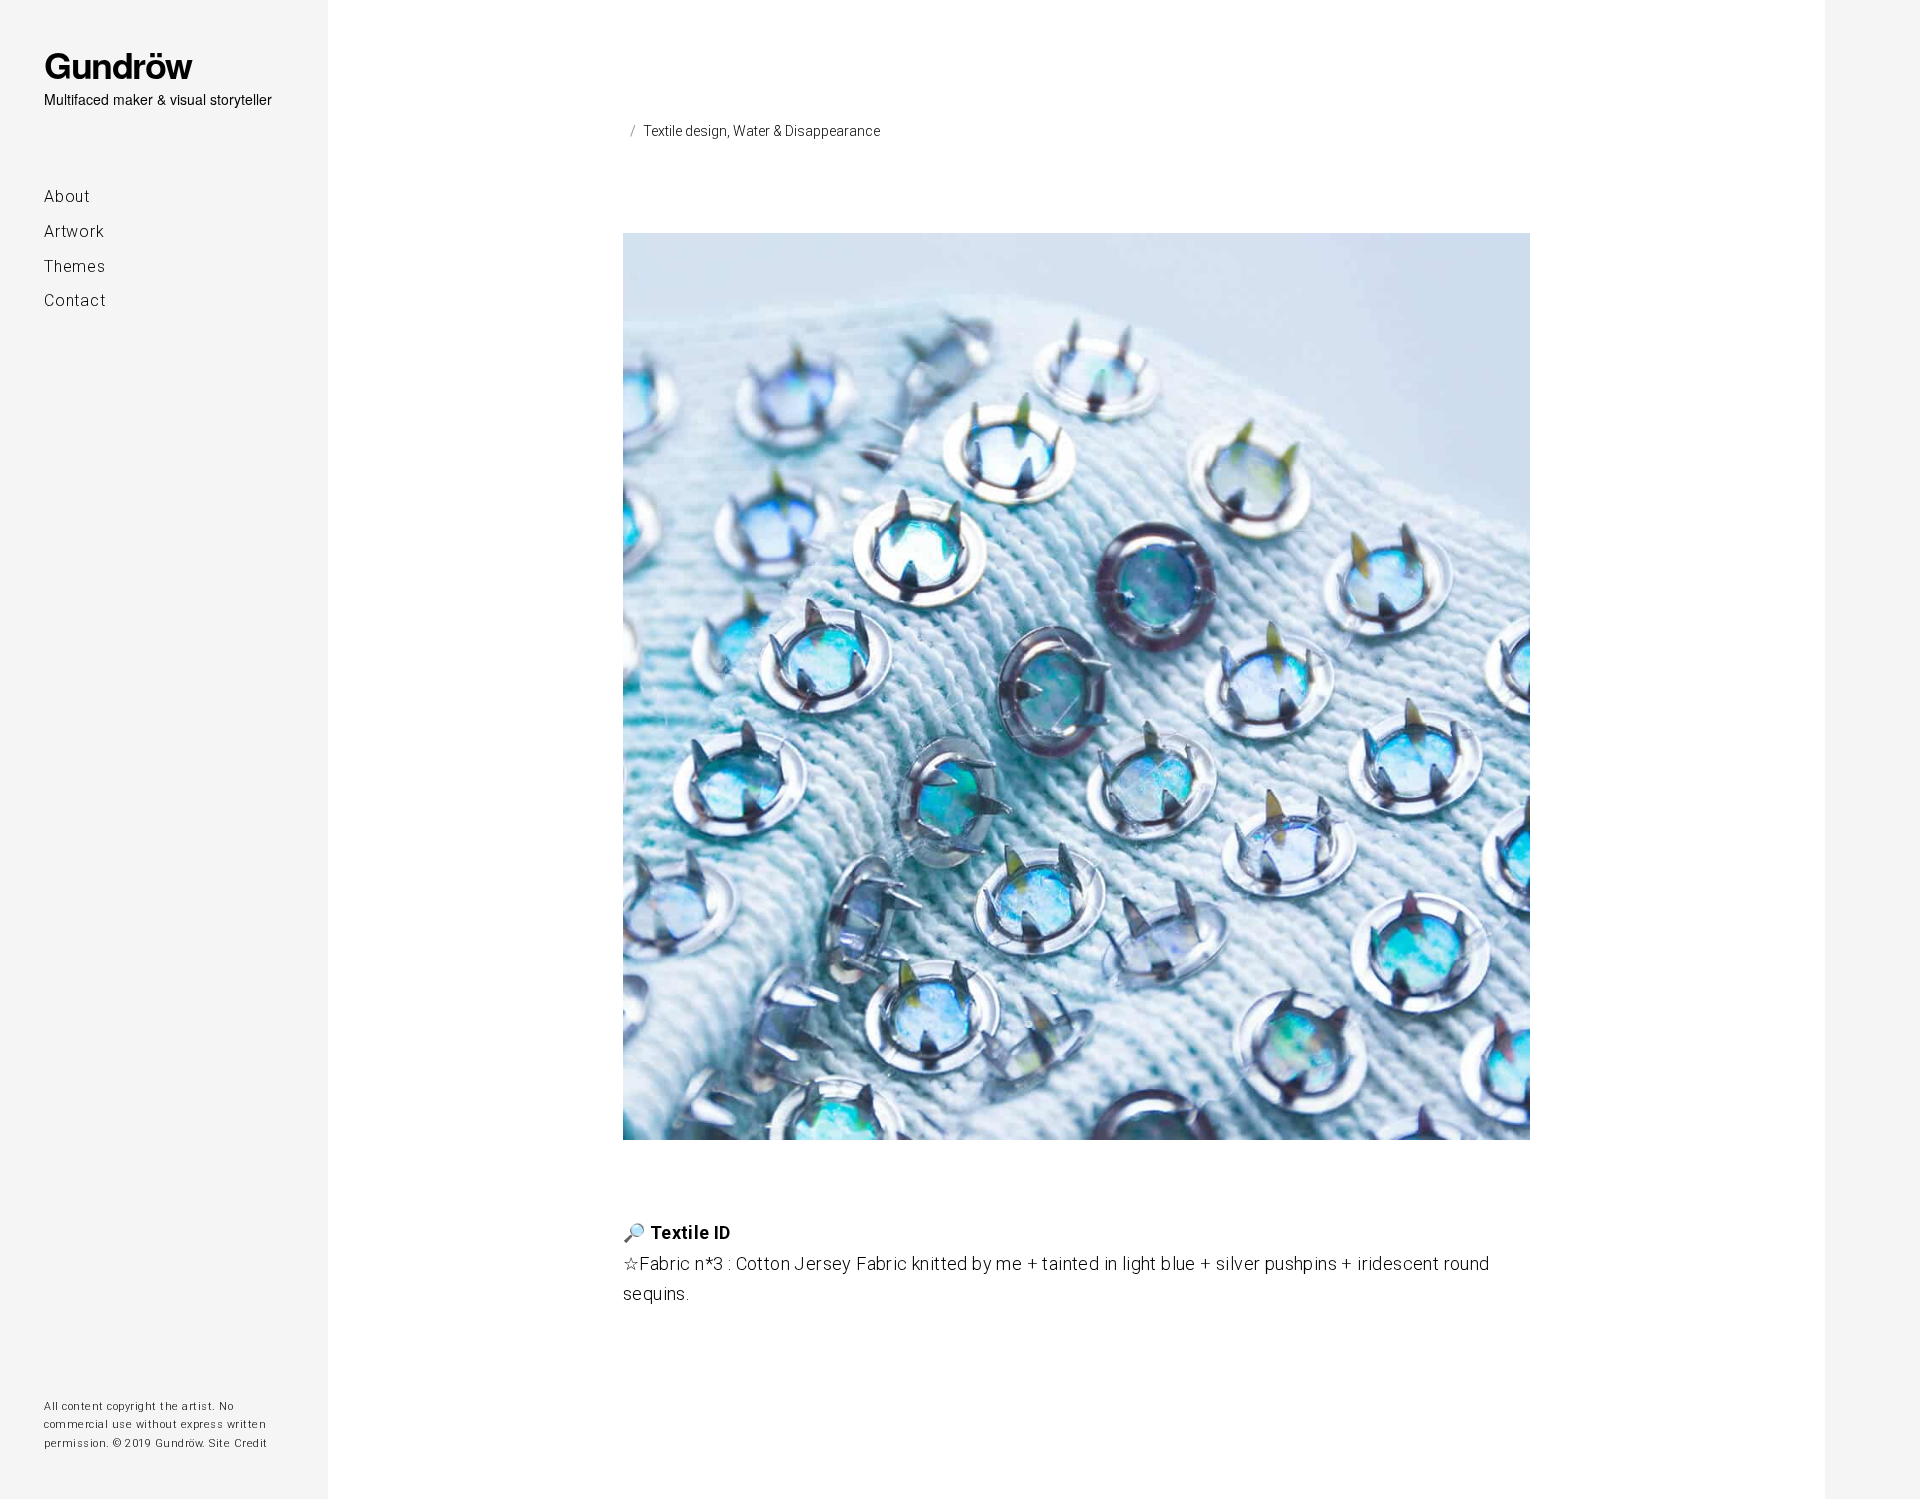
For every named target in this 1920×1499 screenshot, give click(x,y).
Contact (75, 300)
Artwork (74, 231)
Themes (75, 266)
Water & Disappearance (806, 131)
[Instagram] (52, 1363)
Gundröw (118, 64)
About (67, 196)
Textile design (685, 131)
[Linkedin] (81, 1363)
